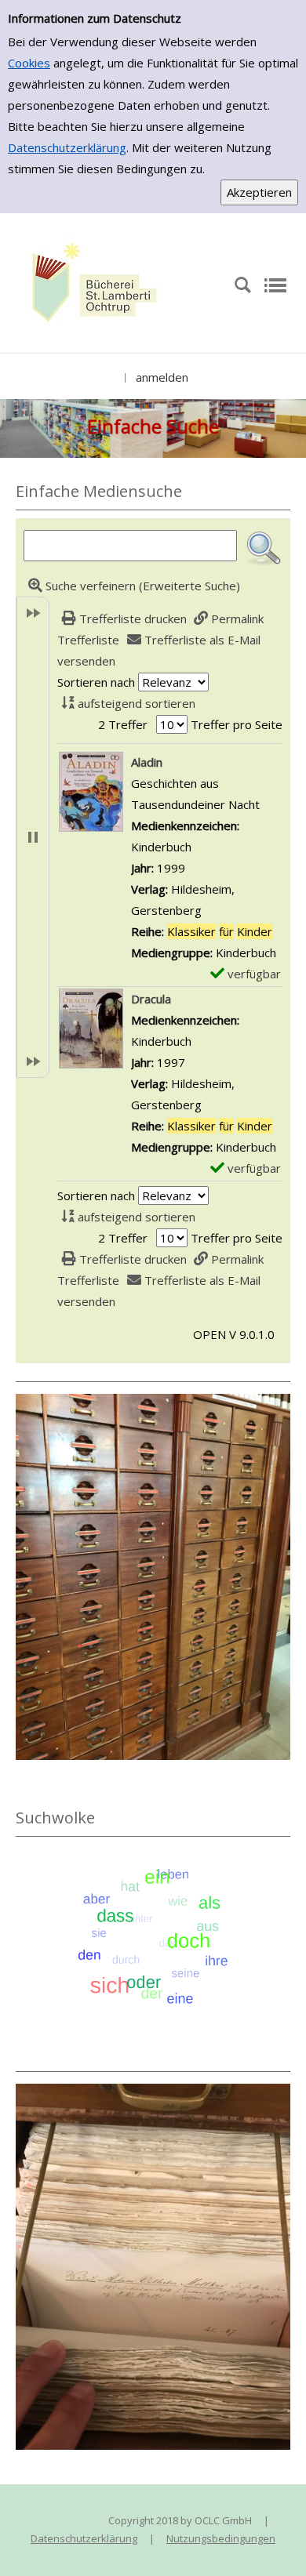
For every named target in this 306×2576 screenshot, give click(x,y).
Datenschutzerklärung (67, 147)
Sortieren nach (96, 682)
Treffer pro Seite (237, 724)
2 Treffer (123, 724)
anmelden (162, 377)
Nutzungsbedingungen (221, 2538)
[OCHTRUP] (90, 284)
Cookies (29, 63)
